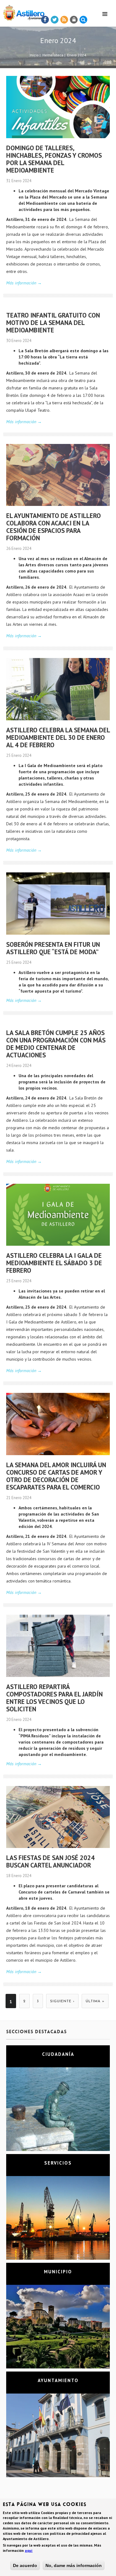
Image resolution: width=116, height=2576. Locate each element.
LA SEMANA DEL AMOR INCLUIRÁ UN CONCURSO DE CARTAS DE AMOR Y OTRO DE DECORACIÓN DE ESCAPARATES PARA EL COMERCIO (56, 1476)
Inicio (34, 55)
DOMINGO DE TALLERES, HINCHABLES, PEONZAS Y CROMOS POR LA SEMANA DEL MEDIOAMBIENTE (54, 159)
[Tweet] (55, 20)
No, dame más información (74, 2565)
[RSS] (64, 20)
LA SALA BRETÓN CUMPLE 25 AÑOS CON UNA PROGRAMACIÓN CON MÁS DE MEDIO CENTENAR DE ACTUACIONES (56, 1044)
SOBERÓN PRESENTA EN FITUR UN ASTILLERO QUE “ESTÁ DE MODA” (53, 948)
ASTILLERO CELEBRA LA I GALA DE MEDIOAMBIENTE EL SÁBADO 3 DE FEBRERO (54, 1263)
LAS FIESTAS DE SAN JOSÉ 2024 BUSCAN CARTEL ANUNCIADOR (50, 1861)
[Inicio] (22, 12)
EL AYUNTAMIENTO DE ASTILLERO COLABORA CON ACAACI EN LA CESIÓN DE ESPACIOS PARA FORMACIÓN (54, 527)
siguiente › (62, 2001)
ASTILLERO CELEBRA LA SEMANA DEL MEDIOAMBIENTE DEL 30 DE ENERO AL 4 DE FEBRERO (58, 737)
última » (95, 2001)
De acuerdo (25, 2565)
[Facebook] (45, 20)
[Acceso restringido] (74, 20)
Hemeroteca (53, 55)
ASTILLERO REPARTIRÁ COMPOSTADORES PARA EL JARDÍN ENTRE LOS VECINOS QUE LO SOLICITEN (54, 1698)
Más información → (24, 283)
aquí (29, 2550)
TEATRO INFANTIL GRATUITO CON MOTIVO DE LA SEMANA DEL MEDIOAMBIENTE (53, 323)
